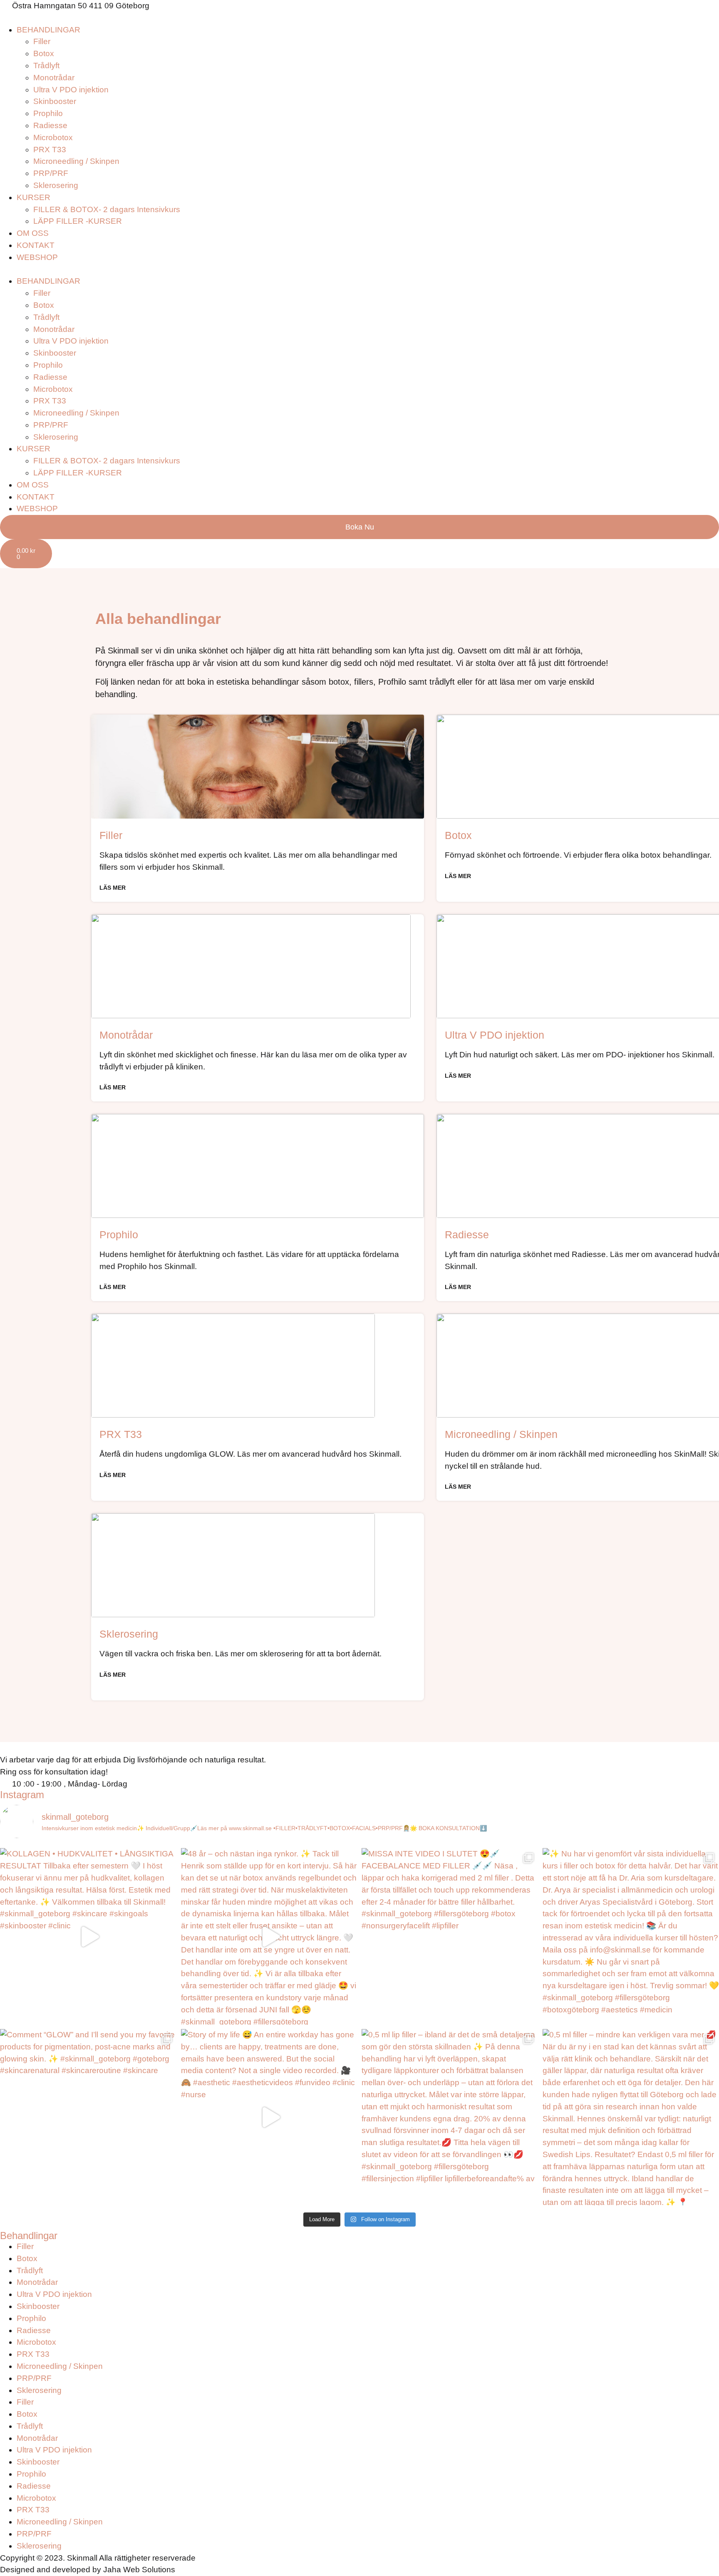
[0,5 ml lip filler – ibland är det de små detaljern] (450, 2117)
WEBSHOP (37, 257)
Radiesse (50, 125)
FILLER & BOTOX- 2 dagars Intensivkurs (107, 209)
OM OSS (33, 233)
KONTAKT (36, 245)
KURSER (33, 197)
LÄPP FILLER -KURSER (78, 221)
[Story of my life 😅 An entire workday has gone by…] (269, 2117)
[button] (359, 270)
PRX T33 (50, 150)
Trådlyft (46, 66)
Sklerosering (56, 185)
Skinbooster (55, 101)
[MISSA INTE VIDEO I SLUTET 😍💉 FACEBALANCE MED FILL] (450, 1936)
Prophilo (48, 113)
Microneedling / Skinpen (76, 161)
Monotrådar (54, 78)
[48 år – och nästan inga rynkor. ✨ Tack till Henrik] (269, 1936)
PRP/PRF (51, 173)
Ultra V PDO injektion (71, 90)
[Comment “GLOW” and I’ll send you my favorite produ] (88, 2117)
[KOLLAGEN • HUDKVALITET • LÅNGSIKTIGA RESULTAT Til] (88, 1936)
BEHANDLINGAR (48, 30)
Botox (44, 53)
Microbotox (53, 137)
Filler (42, 41)
